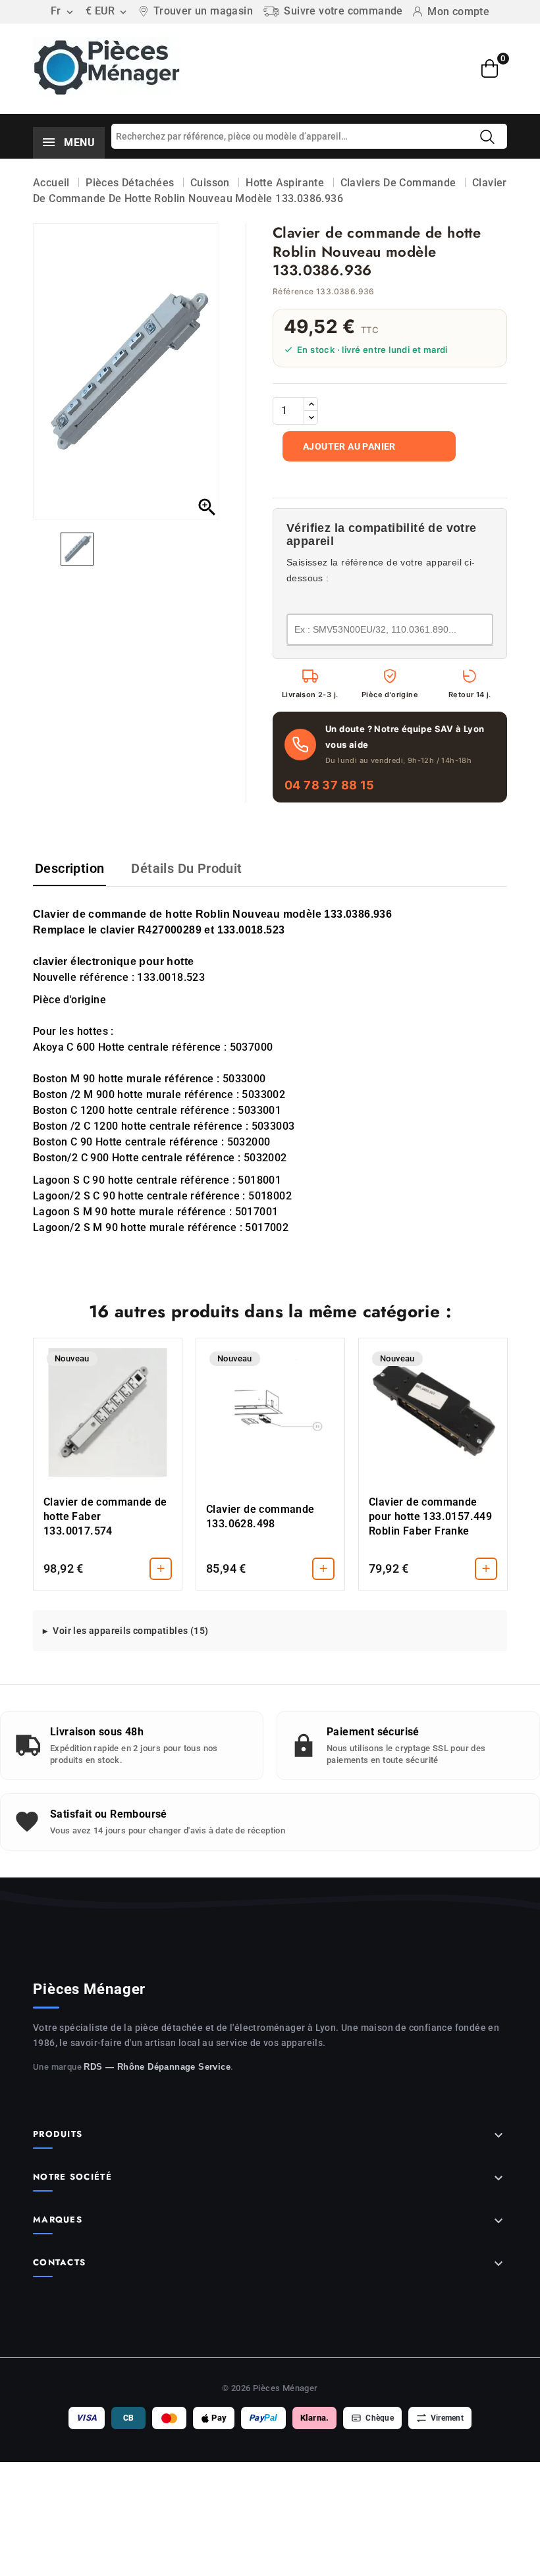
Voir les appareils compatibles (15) (130, 1631)
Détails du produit (186, 868)
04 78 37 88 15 (330, 785)
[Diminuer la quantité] (311, 417)
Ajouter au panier (349, 446)
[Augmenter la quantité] (311, 404)
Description (69, 868)
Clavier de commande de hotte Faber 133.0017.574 (105, 1516)
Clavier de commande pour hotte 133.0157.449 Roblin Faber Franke (430, 1516)
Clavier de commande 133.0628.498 (260, 1516)
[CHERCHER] (487, 137)
